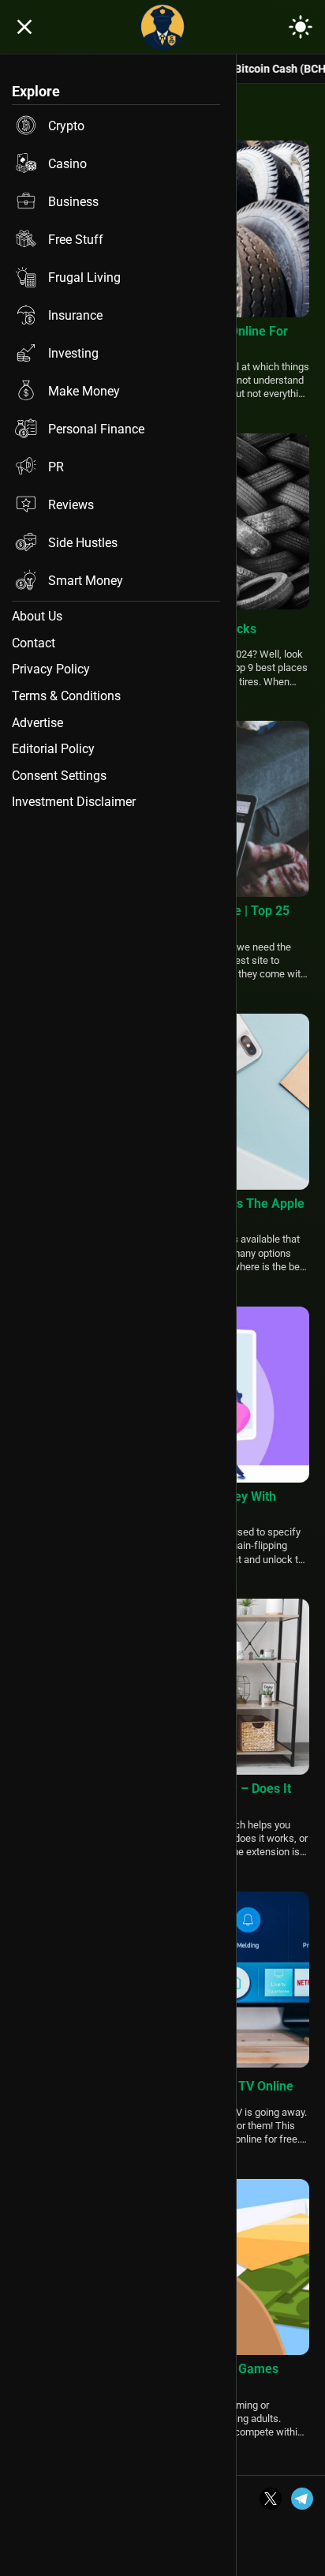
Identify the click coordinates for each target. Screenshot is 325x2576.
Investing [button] (73, 353)
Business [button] (73, 202)
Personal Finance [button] (96, 429)
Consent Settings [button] (59, 776)
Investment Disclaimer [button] (74, 802)
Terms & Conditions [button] (66, 696)
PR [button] (56, 467)
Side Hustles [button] (83, 543)
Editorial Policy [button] (53, 749)
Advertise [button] (37, 723)
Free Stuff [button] (76, 240)
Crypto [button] (66, 126)
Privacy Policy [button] (51, 669)
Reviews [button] (71, 505)
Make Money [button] (84, 391)
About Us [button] (37, 616)
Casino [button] (67, 164)
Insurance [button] (75, 315)
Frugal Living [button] (84, 277)
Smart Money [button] (86, 581)
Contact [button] (34, 643)
